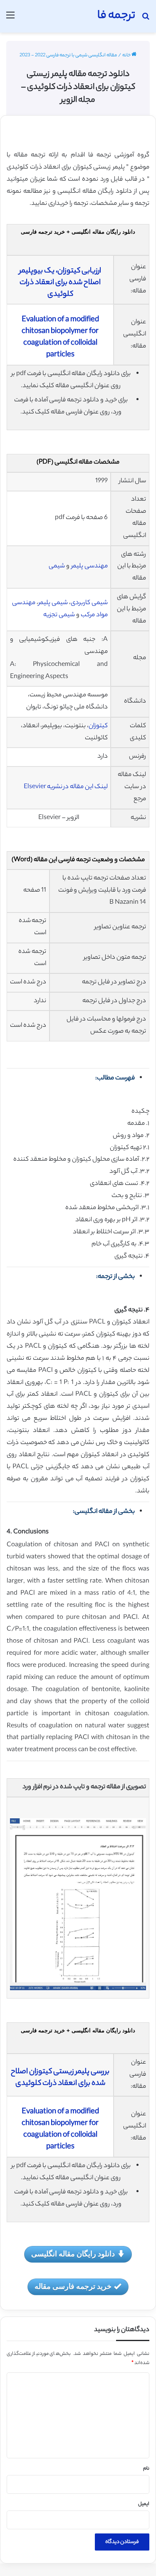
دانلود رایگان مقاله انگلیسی (73, 2253)
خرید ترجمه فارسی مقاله (73, 2286)
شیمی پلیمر (53, 603)
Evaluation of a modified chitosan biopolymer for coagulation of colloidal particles (60, 338)
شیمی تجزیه (59, 615)
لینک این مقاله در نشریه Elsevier (66, 787)
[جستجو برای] (146, 19)
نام (146, 2469)
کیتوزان (98, 726)
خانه (127, 55)
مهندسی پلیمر (89, 566)
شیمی (57, 566)
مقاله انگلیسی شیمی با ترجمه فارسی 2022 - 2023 (68, 55)
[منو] (10, 19)
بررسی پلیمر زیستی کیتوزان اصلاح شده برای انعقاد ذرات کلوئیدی (60, 2078)
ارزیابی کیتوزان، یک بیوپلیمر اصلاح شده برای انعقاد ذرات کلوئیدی (60, 283)
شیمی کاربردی (89, 603)
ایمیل (144, 2504)
